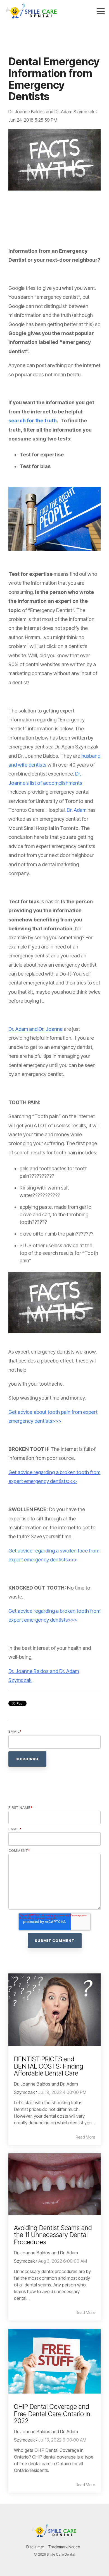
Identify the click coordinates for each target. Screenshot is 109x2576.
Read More (85, 2137)
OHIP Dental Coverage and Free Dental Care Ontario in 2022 (52, 2414)
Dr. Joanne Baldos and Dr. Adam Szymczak (52, 112)
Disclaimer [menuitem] (35, 2547)
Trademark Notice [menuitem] (64, 2547)
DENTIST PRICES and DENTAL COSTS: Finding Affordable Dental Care (49, 2066)
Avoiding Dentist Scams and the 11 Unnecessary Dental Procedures (53, 2235)
